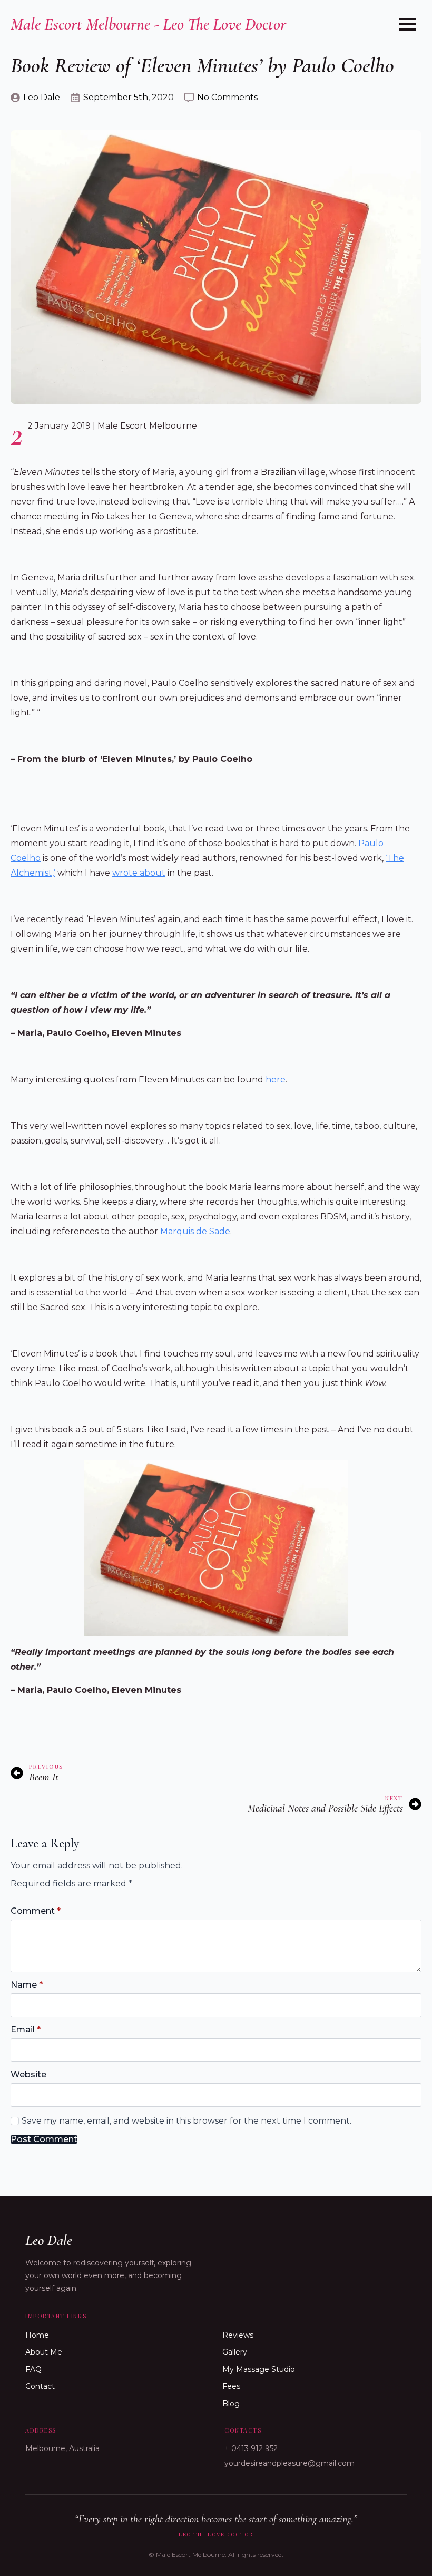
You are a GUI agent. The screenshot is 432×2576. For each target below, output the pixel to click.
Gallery (235, 2352)
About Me (44, 2352)
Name (27, 1985)
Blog (231, 2404)
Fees (231, 2386)
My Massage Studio (259, 2369)
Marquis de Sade (195, 1231)
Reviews (238, 2335)
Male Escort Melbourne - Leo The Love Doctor (148, 24)
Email (26, 2030)
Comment (36, 1911)
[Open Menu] (408, 24)
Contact (40, 2386)
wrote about (139, 873)
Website (28, 2075)
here (276, 1079)
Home (37, 2335)
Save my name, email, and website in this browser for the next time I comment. (186, 2121)
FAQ (33, 2369)
